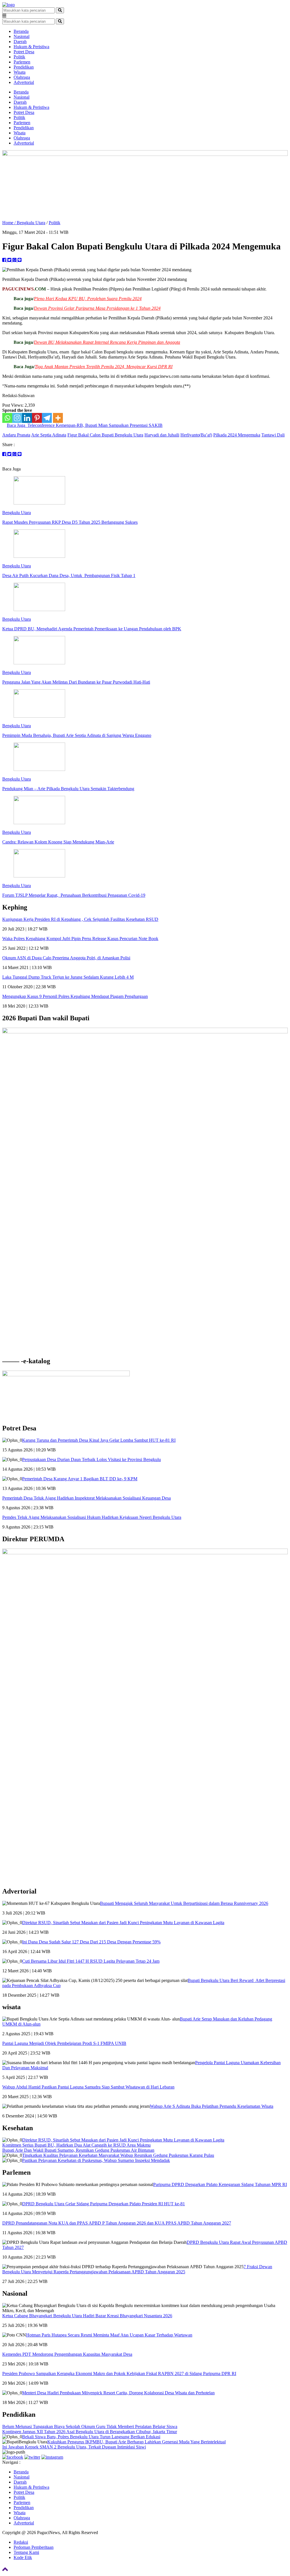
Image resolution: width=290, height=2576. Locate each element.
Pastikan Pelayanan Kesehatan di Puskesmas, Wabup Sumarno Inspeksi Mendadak (96, 2160)
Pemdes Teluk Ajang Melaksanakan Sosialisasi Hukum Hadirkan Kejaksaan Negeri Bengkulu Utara (92, 1517)
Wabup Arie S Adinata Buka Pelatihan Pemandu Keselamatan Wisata (212, 2106)
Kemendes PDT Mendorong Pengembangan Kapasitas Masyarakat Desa (67, 2354)
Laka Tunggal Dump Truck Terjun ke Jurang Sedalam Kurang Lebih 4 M (68, 977)
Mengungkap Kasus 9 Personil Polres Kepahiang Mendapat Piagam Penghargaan (75, 996)
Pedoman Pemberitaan (34, 2547)
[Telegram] (47, 418)
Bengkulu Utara (31, 223)
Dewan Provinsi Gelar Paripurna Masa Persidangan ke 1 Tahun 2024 (97, 308)
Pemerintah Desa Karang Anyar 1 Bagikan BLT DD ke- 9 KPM (80, 1479)
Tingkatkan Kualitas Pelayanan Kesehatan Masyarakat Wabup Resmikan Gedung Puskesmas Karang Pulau (118, 2155)
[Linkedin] (27, 418)
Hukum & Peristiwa (31, 47)
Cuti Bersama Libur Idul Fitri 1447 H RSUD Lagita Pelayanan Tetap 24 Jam (91, 1961)
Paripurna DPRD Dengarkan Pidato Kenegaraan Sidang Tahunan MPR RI (220, 2184)
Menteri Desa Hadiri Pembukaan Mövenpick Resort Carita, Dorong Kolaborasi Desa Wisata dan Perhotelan (118, 2393)
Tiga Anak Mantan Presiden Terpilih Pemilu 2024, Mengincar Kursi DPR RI (104, 367)
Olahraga (22, 77)
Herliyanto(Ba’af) (196, 435)
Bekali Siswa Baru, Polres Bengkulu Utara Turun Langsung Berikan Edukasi (91, 2437)
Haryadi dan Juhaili (162, 435)
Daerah (20, 42)
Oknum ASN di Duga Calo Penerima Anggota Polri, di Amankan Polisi (66, 958)
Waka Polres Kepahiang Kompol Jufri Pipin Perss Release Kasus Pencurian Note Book (80, 939)
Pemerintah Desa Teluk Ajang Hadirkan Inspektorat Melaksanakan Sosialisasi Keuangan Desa (87, 1498)
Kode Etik (23, 2557)
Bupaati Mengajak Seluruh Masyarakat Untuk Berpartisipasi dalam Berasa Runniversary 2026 (184, 1903)
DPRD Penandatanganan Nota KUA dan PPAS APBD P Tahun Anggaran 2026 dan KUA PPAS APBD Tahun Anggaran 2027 (117, 2223)
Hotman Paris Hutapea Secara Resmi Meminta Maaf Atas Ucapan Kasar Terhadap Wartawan (109, 2335)
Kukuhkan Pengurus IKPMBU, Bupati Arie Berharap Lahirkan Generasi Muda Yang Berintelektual (137, 2442)
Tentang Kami (26, 2552)
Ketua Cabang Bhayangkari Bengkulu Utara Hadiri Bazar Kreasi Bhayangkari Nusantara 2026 (87, 2316)
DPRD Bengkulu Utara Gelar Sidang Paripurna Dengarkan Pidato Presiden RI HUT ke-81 (104, 2204)
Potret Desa (24, 52)
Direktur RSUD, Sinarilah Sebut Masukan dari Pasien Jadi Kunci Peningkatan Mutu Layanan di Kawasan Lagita (123, 1923)
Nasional (22, 36)
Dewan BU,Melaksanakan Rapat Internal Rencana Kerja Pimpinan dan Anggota (107, 342)
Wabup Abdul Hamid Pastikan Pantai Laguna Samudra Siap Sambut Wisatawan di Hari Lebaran (88, 2087)
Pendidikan (24, 67)
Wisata (20, 72)
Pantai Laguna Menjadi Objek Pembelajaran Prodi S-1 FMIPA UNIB (64, 2043)
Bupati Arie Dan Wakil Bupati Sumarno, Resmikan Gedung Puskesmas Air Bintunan (78, 2150)
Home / (9, 223)
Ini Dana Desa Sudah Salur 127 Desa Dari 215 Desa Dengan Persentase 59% (91, 1942)
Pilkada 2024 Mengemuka (237, 435)
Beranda (21, 31)
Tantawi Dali (273, 435)
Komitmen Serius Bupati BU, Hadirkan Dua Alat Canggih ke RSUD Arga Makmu (76, 2145)
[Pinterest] (37, 418)
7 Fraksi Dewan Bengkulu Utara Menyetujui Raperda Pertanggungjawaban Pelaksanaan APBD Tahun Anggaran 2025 (137, 2269)
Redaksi (21, 2542)
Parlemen (22, 62)
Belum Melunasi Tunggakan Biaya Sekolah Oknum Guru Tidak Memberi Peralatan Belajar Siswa (90, 2426)
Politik (19, 57)
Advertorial (24, 82)
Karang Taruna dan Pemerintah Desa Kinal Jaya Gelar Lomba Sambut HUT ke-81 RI (99, 1440)
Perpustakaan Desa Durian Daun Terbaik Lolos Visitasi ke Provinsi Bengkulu (91, 1459)
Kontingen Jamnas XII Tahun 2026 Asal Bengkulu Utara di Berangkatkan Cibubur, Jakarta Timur (90, 2432)
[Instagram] (17, 418)
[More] (58, 418)
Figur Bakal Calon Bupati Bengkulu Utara (105, 435)
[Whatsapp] (7, 418)
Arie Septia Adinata (49, 435)
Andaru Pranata (16, 435)
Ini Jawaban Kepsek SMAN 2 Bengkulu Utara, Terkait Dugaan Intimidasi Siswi (74, 2447)
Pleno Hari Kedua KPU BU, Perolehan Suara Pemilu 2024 (88, 299)
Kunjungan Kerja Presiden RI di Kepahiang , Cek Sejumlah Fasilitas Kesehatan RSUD (80, 919)
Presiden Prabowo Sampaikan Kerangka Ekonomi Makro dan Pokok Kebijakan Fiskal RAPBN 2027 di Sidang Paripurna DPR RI (119, 2373)
